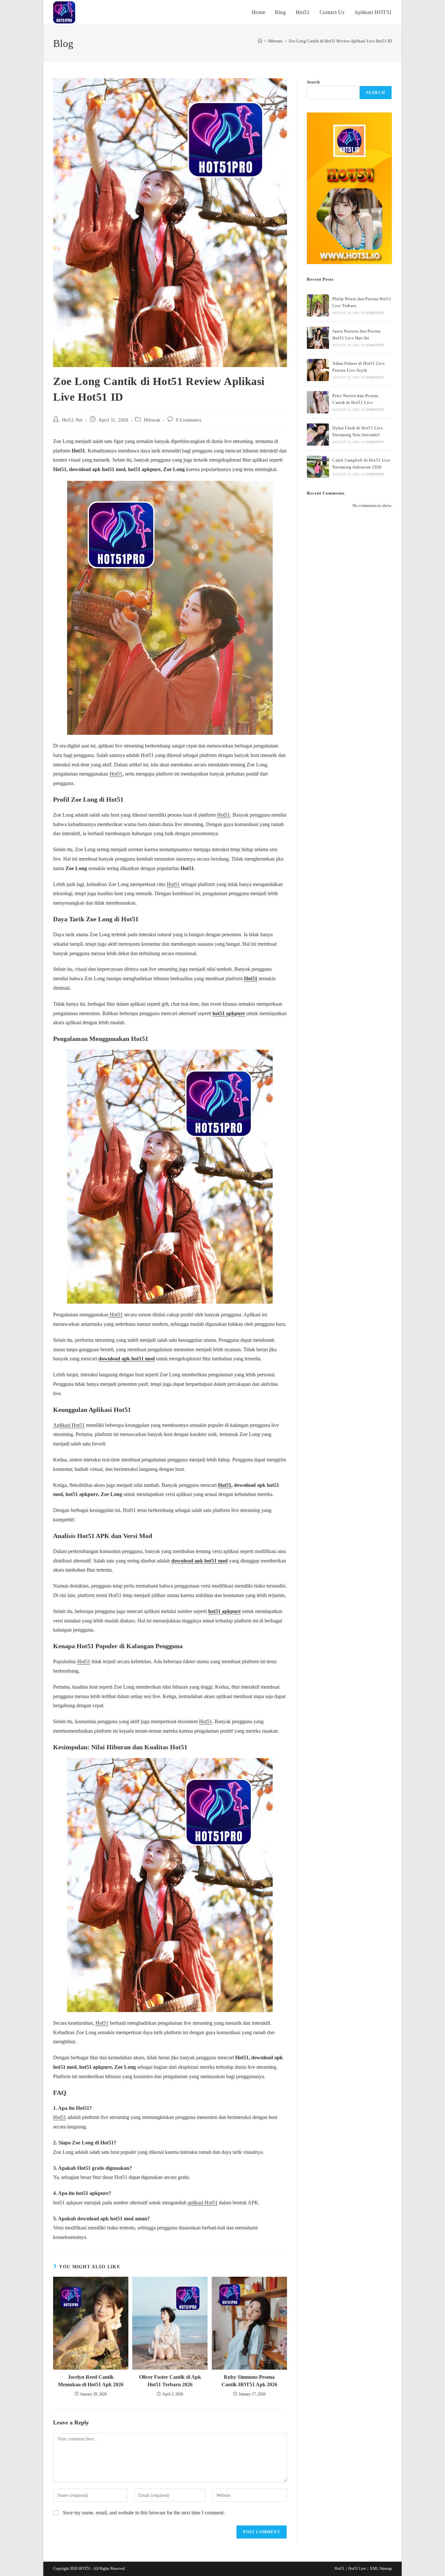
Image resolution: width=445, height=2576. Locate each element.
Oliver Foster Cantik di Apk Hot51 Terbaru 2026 (170, 2381)
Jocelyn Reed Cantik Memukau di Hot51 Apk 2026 (91, 2381)
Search (313, 82)
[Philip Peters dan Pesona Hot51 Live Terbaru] (318, 305)
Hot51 (116, 774)
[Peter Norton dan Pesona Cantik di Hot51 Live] (318, 402)
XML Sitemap (381, 2569)
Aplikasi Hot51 (69, 1425)
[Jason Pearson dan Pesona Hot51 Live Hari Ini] (318, 338)
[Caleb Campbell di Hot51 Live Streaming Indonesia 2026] (318, 467)
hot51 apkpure (229, 1013)
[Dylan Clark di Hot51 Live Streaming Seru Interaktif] (318, 435)
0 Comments (188, 420)
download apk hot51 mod (127, 1359)
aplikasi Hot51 (203, 2203)
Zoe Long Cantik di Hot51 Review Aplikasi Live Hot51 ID (340, 41)
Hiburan (152, 420)
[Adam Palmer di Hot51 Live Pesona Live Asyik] (318, 370)
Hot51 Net (72, 420)
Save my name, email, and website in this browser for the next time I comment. (144, 2513)
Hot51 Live (357, 2569)
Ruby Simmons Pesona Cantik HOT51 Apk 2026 (249, 2381)
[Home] (260, 41)
